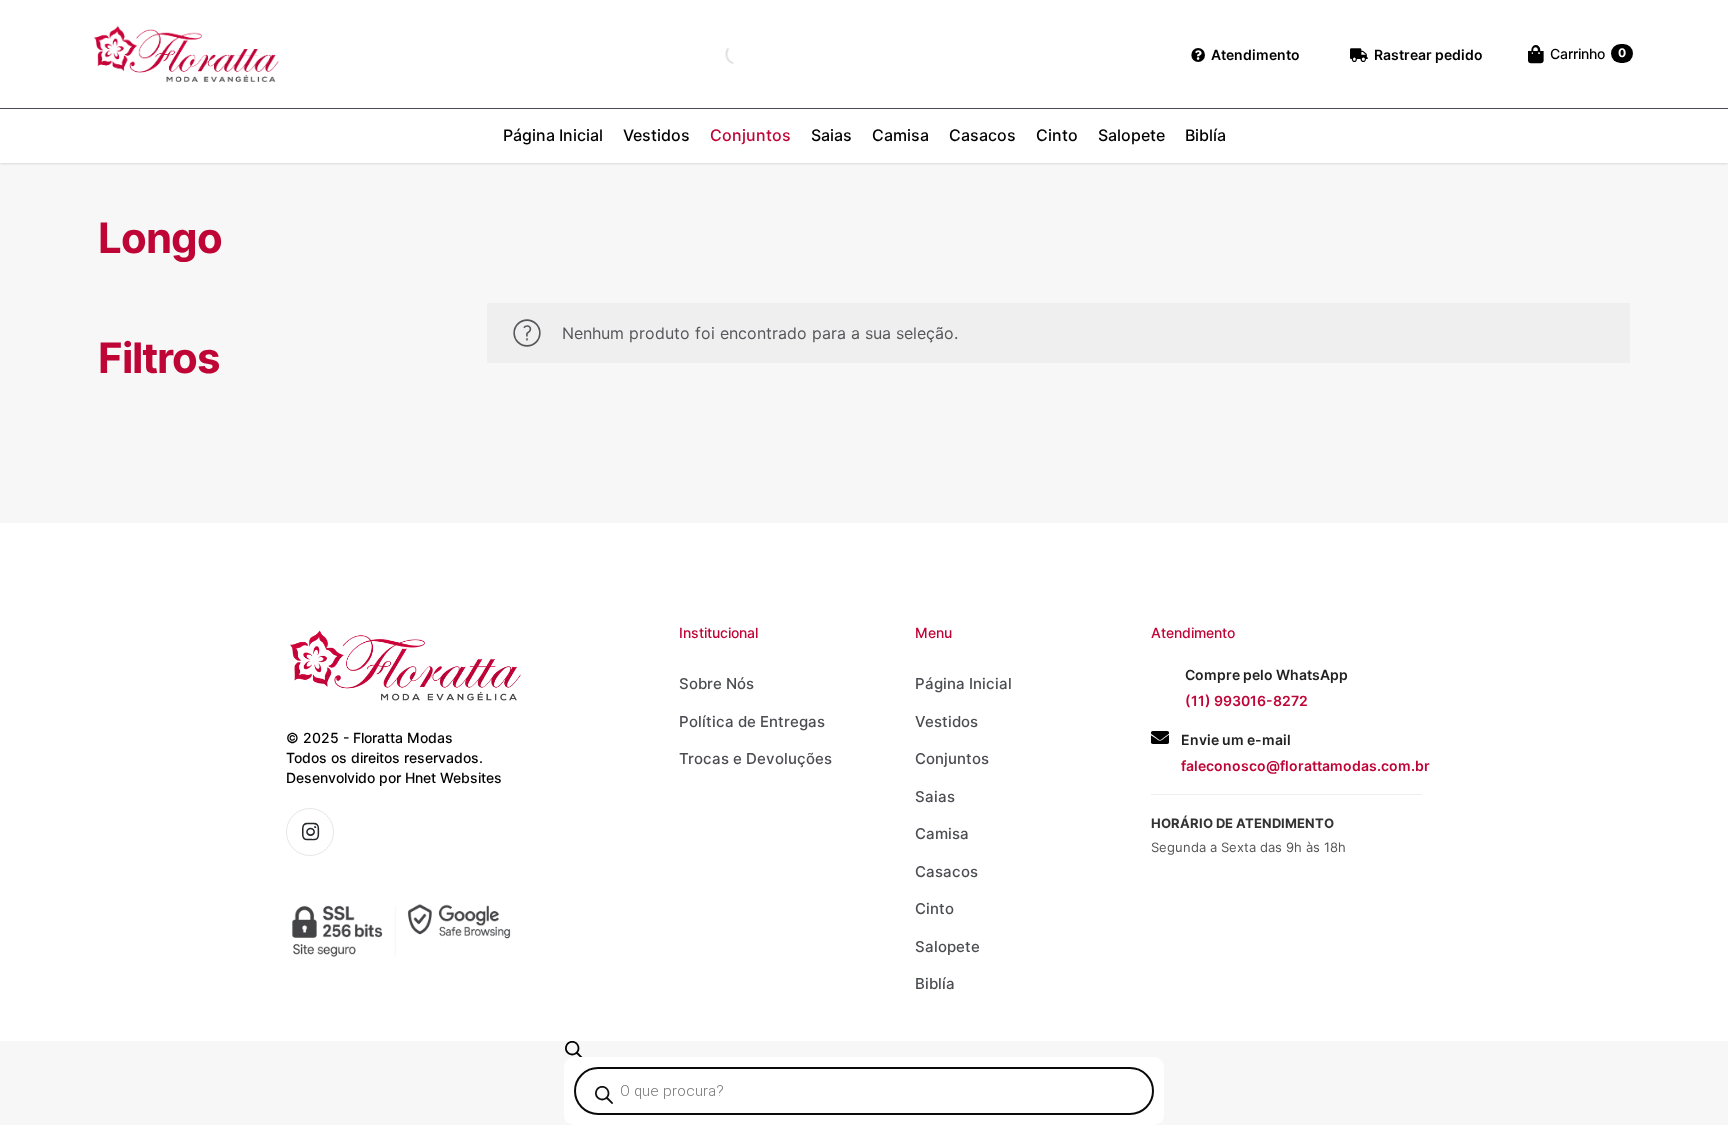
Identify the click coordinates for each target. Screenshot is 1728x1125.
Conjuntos (952, 758)
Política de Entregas (752, 721)
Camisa (942, 833)
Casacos (946, 871)
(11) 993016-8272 (1246, 700)
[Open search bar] (574, 1049)
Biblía (935, 983)
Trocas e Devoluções (755, 758)
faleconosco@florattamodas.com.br (1305, 765)
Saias (935, 796)
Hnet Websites (453, 777)
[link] (405, 930)
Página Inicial (963, 683)
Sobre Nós (716, 683)
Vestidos (946, 721)
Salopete (947, 946)
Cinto (934, 908)
